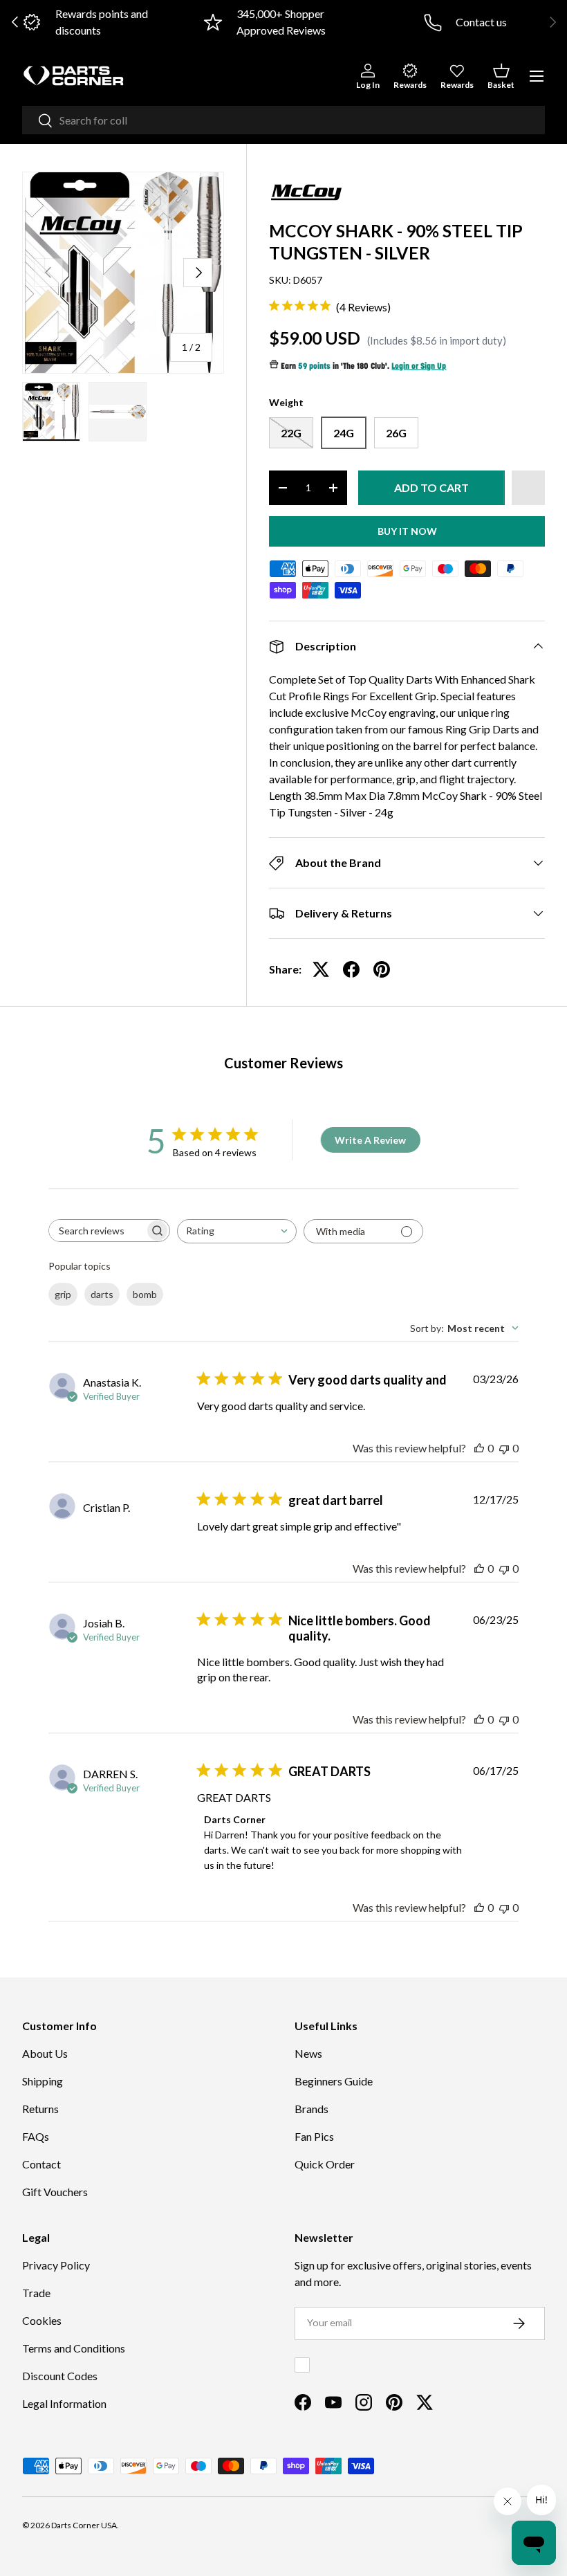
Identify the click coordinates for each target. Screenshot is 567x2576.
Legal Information (64, 2403)
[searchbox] (97, 1231)
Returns (40, 2109)
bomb (145, 1294)
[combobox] (283, 120)
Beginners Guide (334, 2081)
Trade (36, 2293)
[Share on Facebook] (351, 969)
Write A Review (370, 1140)
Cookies (42, 2320)
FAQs (36, 2136)
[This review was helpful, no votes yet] (479, 1448)
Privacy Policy (56, 2265)
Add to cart (431, 487)
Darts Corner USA (84, 2525)
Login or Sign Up (419, 367)
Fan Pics (314, 2136)
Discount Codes (60, 2376)
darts (102, 1294)
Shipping (43, 2081)
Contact (41, 2164)
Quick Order (325, 2164)
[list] (123, 273)
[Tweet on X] (321, 969)
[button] (501, 76)
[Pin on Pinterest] (382, 969)
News (308, 2053)
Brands (312, 2109)
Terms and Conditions (74, 2348)
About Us (45, 2053)
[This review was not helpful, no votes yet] (504, 1448)
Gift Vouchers (55, 2192)
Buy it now (407, 531)
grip (63, 1294)
